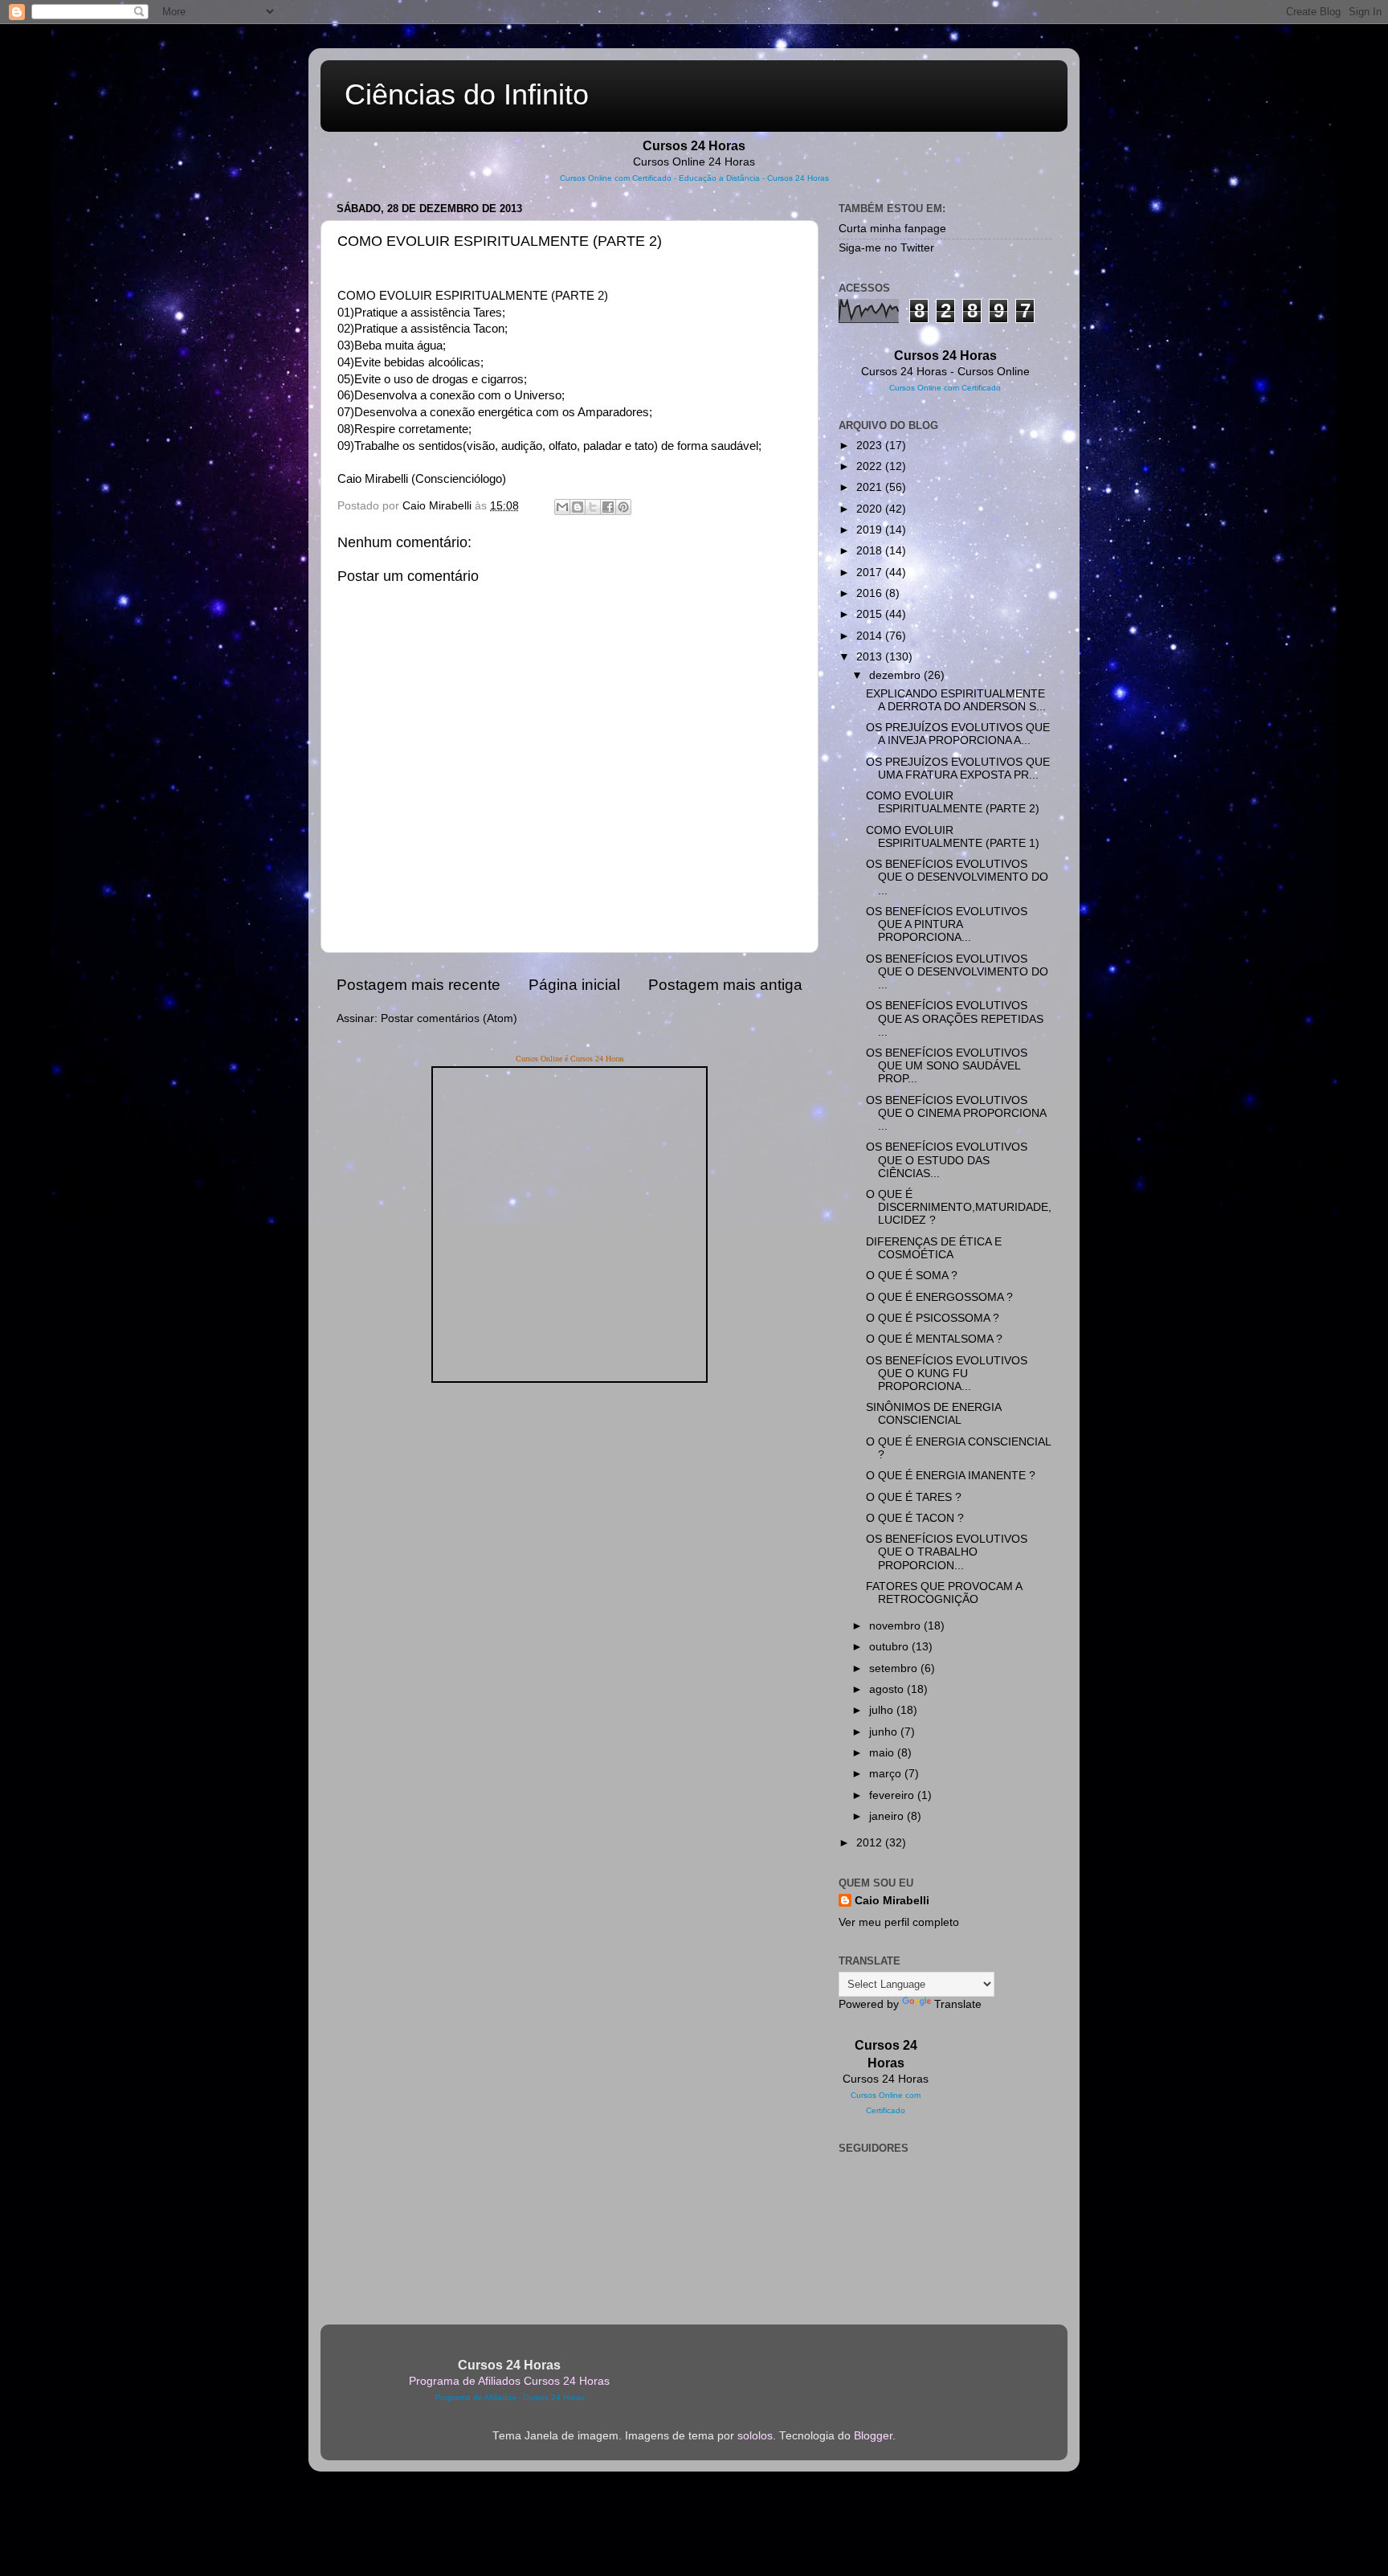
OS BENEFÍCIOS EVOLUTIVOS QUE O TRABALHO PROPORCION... (947, 1552)
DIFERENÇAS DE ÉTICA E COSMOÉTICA (934, 1248)
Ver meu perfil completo (899, 1922)
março (887, 1774)
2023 (871, 446)
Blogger (873, 2436)
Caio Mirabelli (892, 1901)
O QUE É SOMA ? (912, 1276)
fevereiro (893, 1795)
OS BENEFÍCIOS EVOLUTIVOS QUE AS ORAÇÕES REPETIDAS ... (955, 1018)
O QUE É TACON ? (915, 1518)
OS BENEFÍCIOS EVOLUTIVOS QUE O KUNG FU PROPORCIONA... (947, 1374)
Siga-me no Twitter (886, 248)
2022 (871, 466)
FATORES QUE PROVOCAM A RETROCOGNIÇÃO (944, 1593)
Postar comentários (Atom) (449, 1018)
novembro (896, 1626)
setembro (895, 1668)
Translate (958, 2004)
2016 (871, 593)
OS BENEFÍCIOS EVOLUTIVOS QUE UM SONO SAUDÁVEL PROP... (947, 1066)
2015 (871, 614)
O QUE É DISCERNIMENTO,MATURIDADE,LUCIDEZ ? (959, 1207)
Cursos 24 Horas (886, 2079)
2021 (871, 487)
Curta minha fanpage (892, 229)
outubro (890, 1647)
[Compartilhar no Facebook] (608, 507)
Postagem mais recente (418, 985)
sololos (755, 2436)
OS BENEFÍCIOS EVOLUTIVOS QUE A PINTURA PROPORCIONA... (947, 924)
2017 (871, 572)
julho (883, 1710)
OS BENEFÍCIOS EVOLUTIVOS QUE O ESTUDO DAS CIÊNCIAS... (947, 1160)
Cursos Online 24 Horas (694, 162)
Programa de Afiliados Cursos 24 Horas (509, 2381)
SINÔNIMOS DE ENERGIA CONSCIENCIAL (933, 1414)
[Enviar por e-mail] (562, 507)
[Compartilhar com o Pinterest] (623, 507)
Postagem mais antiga (725, 985)
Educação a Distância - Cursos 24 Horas (754, 178)
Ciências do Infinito (467, 94)
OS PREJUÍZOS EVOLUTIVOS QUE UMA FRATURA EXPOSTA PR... (958, 769)
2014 (871, 636)
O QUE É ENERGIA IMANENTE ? (951, 1476)
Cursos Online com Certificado (616, 178)
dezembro (896, 675)
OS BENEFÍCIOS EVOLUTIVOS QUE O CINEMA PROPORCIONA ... (956, 1113)
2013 (871, 657)
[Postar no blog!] (578, 507)
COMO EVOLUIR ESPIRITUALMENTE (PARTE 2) (953, 802)
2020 (871, 509)
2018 (871, 551)
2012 (871, 1843)
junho (885, 1732)
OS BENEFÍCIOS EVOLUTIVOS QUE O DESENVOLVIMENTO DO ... (957, 877)
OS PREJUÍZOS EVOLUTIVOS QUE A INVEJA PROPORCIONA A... (958, 734)
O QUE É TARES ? (914, 1497)
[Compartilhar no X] (593, 507)
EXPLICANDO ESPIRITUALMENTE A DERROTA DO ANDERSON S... (956, 700)
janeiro (888, 1816)
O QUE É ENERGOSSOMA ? (939, 1297)
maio (883, 1753)
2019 (871, 530)
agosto (888, 1689)
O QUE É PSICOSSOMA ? (933, 1318)
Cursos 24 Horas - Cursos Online (945, 372)
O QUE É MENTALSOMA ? (934, 1339)
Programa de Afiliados (475, 2397)
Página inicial (574, 985)
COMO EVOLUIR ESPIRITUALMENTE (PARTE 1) (953, 837)
